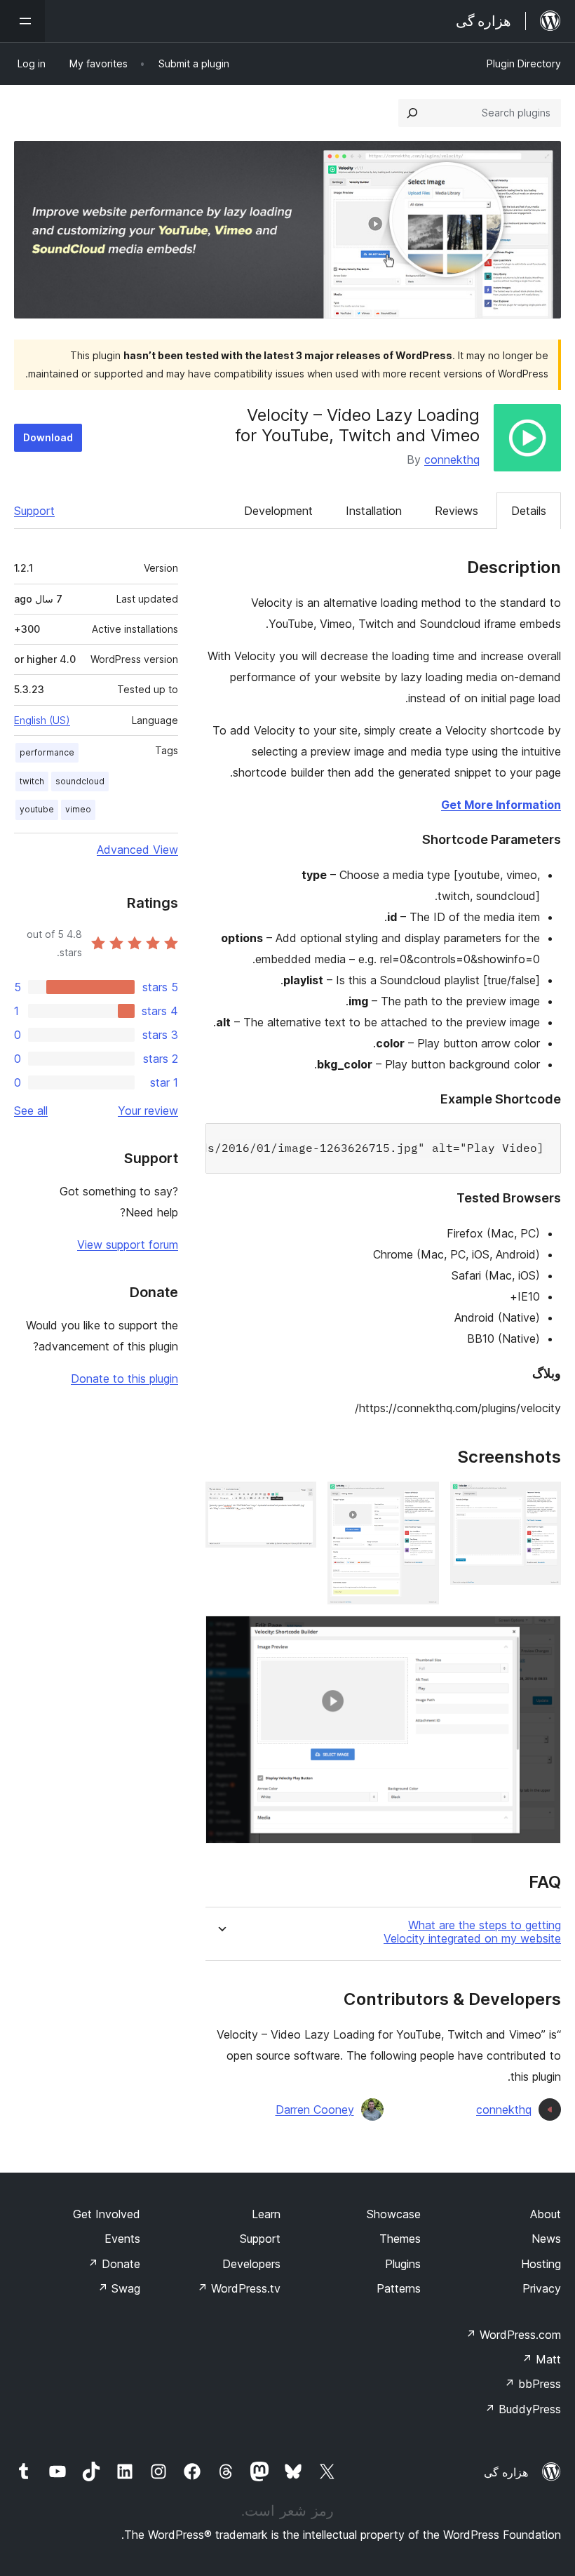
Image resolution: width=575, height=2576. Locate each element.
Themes (400, 2239)
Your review (148, 1111)
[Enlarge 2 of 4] (420, 1501)
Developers (251, 2264)
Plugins (403, 2264)
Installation (374, 511)
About (546, 2214)
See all (31, 1111)
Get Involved (107, 2214)
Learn (266, 2214)
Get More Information (501, 805)
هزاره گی (506, 2472)
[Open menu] (22, 21)
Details (529, 511)
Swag (119, 2288)
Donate (114, 2264)
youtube (37, 809)
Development (278, 511)
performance (47, 752)
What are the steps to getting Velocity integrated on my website (472, 1932)
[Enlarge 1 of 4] (542, 1501)
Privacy (542, 2288)
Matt (541, 2359)
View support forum (128, 1245)
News (546, 2239)
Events (122, 2239)
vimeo (78, 809)
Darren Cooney (315, 2109)
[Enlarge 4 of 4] (542, 1635)
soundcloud (80, 781)
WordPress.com (513, 2335)
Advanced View (137, 850)
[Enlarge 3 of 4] (297, 1501)
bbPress (533, 2384)
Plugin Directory (524, 63)
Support (34, 511)
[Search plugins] (412, 113)
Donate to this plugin (124, 1378)
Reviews (456, 511)
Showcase (394, 2214)
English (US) (42, 720)
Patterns (399, 2288)
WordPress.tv (239, 2288)
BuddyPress (523, 2409)
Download (48, 437)
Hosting (541, 2264)
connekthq (452, 459)
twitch (32, 781)
